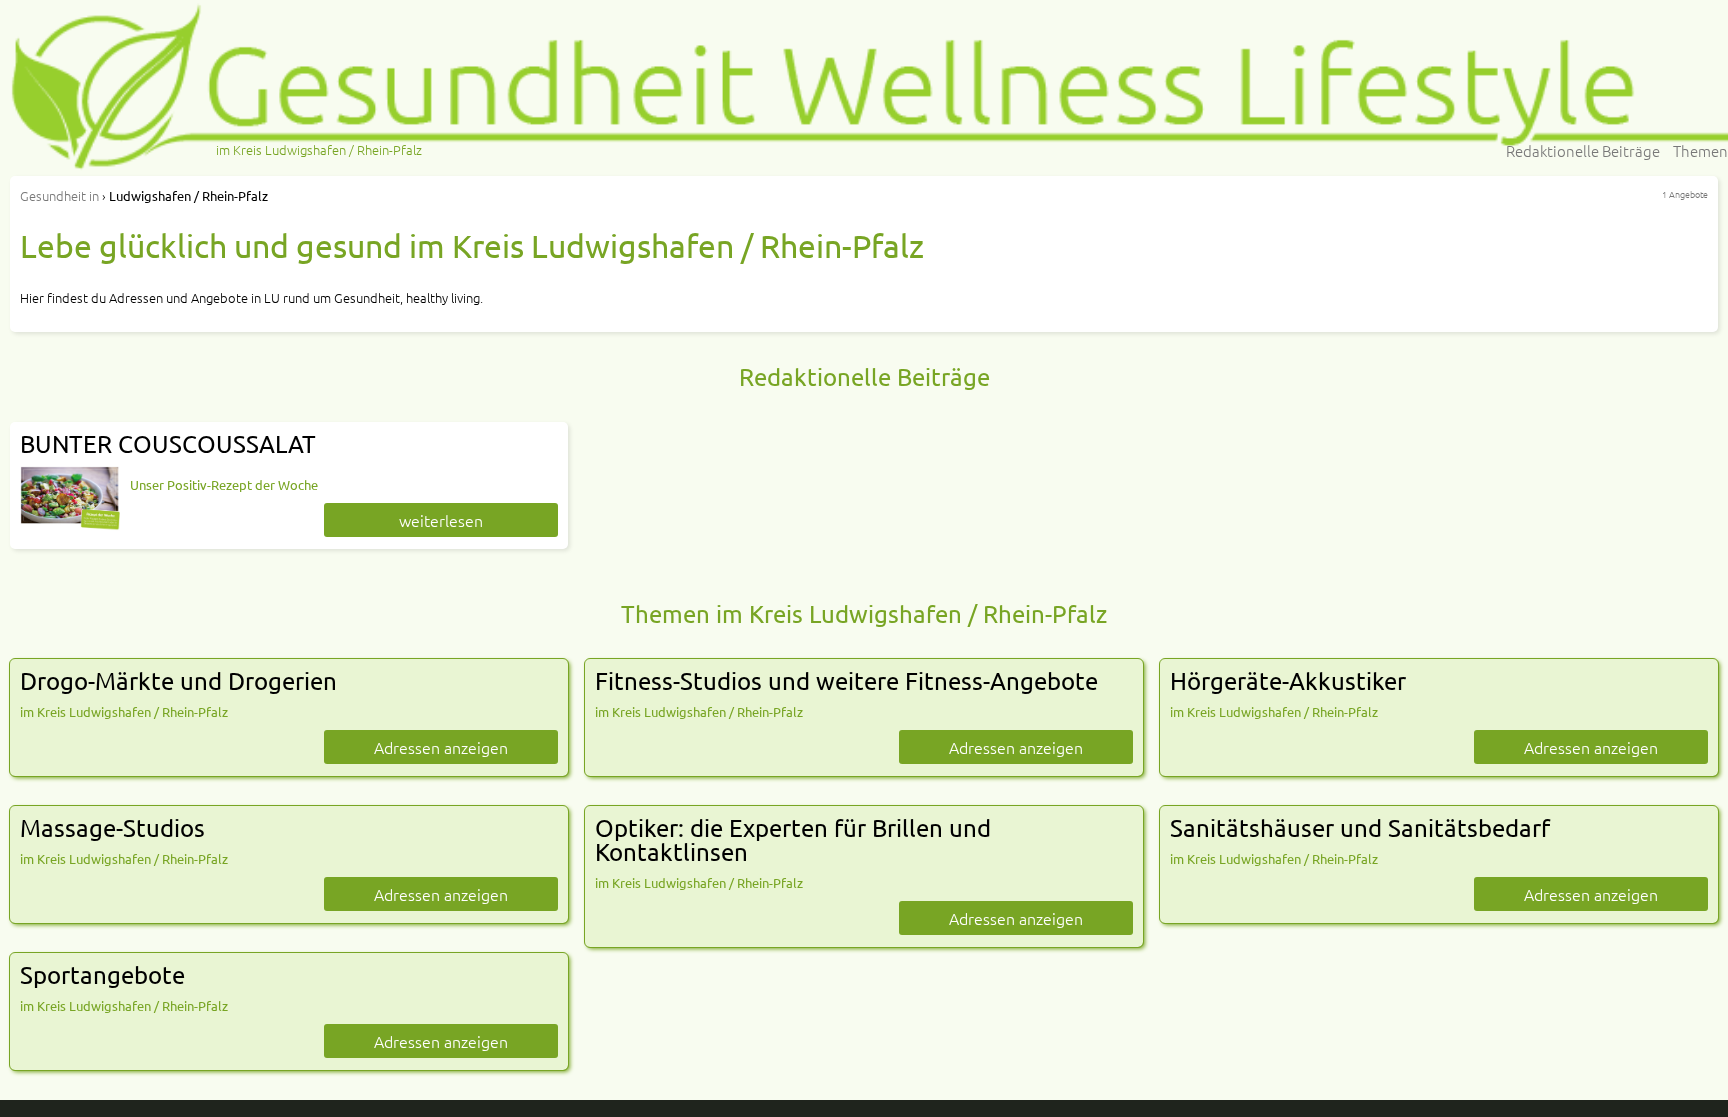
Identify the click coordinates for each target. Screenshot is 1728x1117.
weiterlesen (441, 520)
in (59, 195)
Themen (1700, 150)
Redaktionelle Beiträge (1583, 150)
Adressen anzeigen (441, 747)
